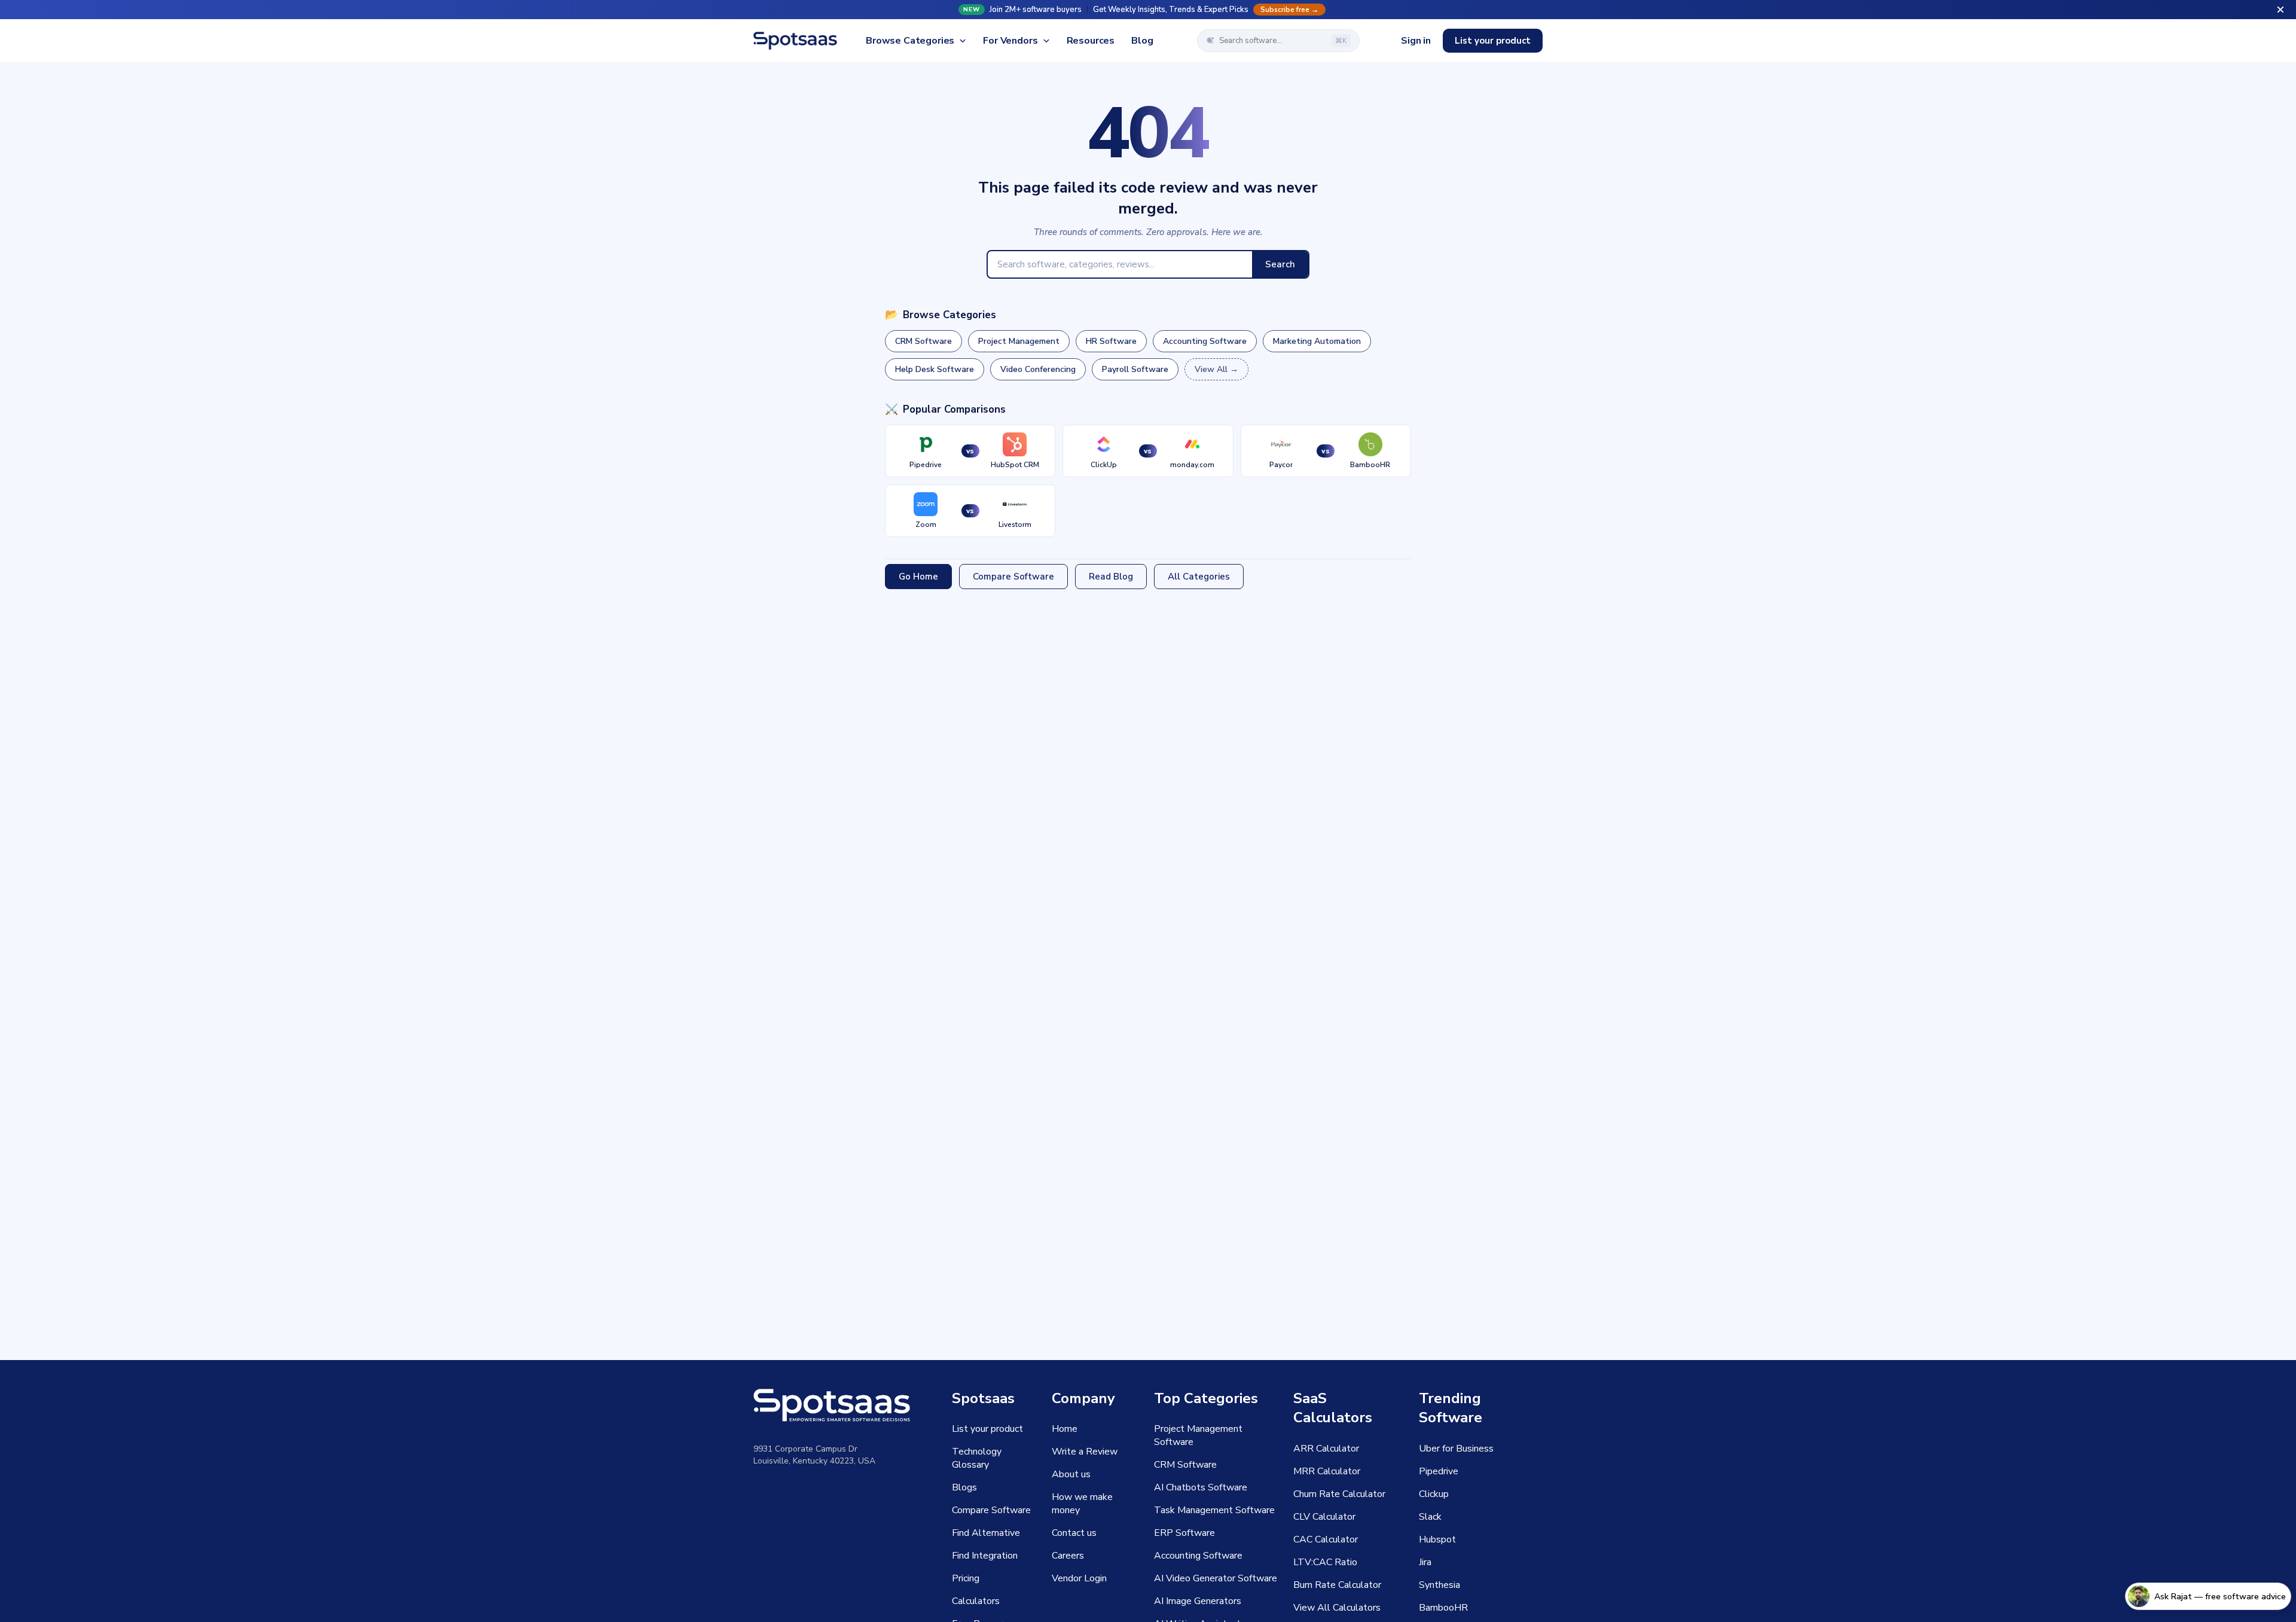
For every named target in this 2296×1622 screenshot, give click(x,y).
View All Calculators (1337, 1608)
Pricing (966, 1578)
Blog (1142, 41)
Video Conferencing (1038, 369)
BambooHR (1443, 1608)
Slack (1430, 1517)
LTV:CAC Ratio (1325, 1562)
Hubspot (1437, 1539)
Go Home (918, 577)
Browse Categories (910, 41)
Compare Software (1013, 577)
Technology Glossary (977, 1458)
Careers (1068, 1556)
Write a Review (1085, 1452)
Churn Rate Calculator (1339, 1494)
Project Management (1019, 341)
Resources (1091, 41)
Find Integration (985, 1556)
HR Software (1111, 341)
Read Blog (1111, 577)
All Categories (1199, 577)
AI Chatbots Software (1201, 1487)
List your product (1493, 41)
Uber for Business (1456, 1449)
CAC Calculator (1326, 1539)
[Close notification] (2280, 10)
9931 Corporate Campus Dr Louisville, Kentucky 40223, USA (814, 1455)
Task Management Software (1214, 1510)
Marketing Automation (1317, 341)
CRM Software (923, 341)
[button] (1148, 10)
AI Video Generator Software (1216, 1578)
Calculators (976, 1601)
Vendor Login (1079, 1578)
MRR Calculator (1327, 1471)
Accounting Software (1205, 341)
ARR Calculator (1326, 1449)
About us (1071, 1474)
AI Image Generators (1198, 1601)
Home (1065, 1429)
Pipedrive (1439, 1471)
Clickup (1434, 1494)
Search (1280, 264)
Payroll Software (1135, 369)
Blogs (964, 1487)
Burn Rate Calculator (1337, 1585)
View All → (1216, 369)
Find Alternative (986, 1533)
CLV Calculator (1324, 1517)
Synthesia (1439, 1585)
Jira (1425, 1562)
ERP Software (1184, 1533)
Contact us (1074, 1533)
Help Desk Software (935, 369)
